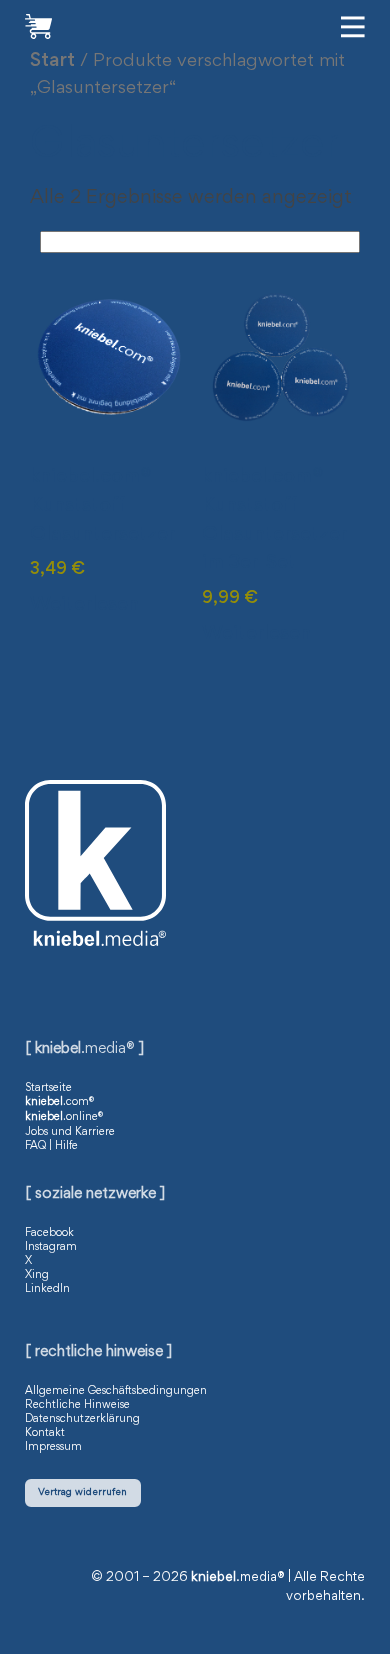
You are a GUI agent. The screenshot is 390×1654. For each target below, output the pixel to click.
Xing (37, 1275)
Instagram (51, 1247)
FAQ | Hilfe (51, 1146)
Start (52, 61)
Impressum (53, 1447)
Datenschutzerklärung (82, 1419)
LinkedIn (47, 1289)
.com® (59, 1102)
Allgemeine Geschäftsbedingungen (116, 1391)
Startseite (48, 1088)
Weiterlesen (84, 605)
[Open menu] (353, 27)
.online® (64, 1117)
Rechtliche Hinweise (77, 1405)
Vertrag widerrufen (82, 1492)
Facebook (49, 1233)
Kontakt (45, 1433)
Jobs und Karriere (70, 1132)
